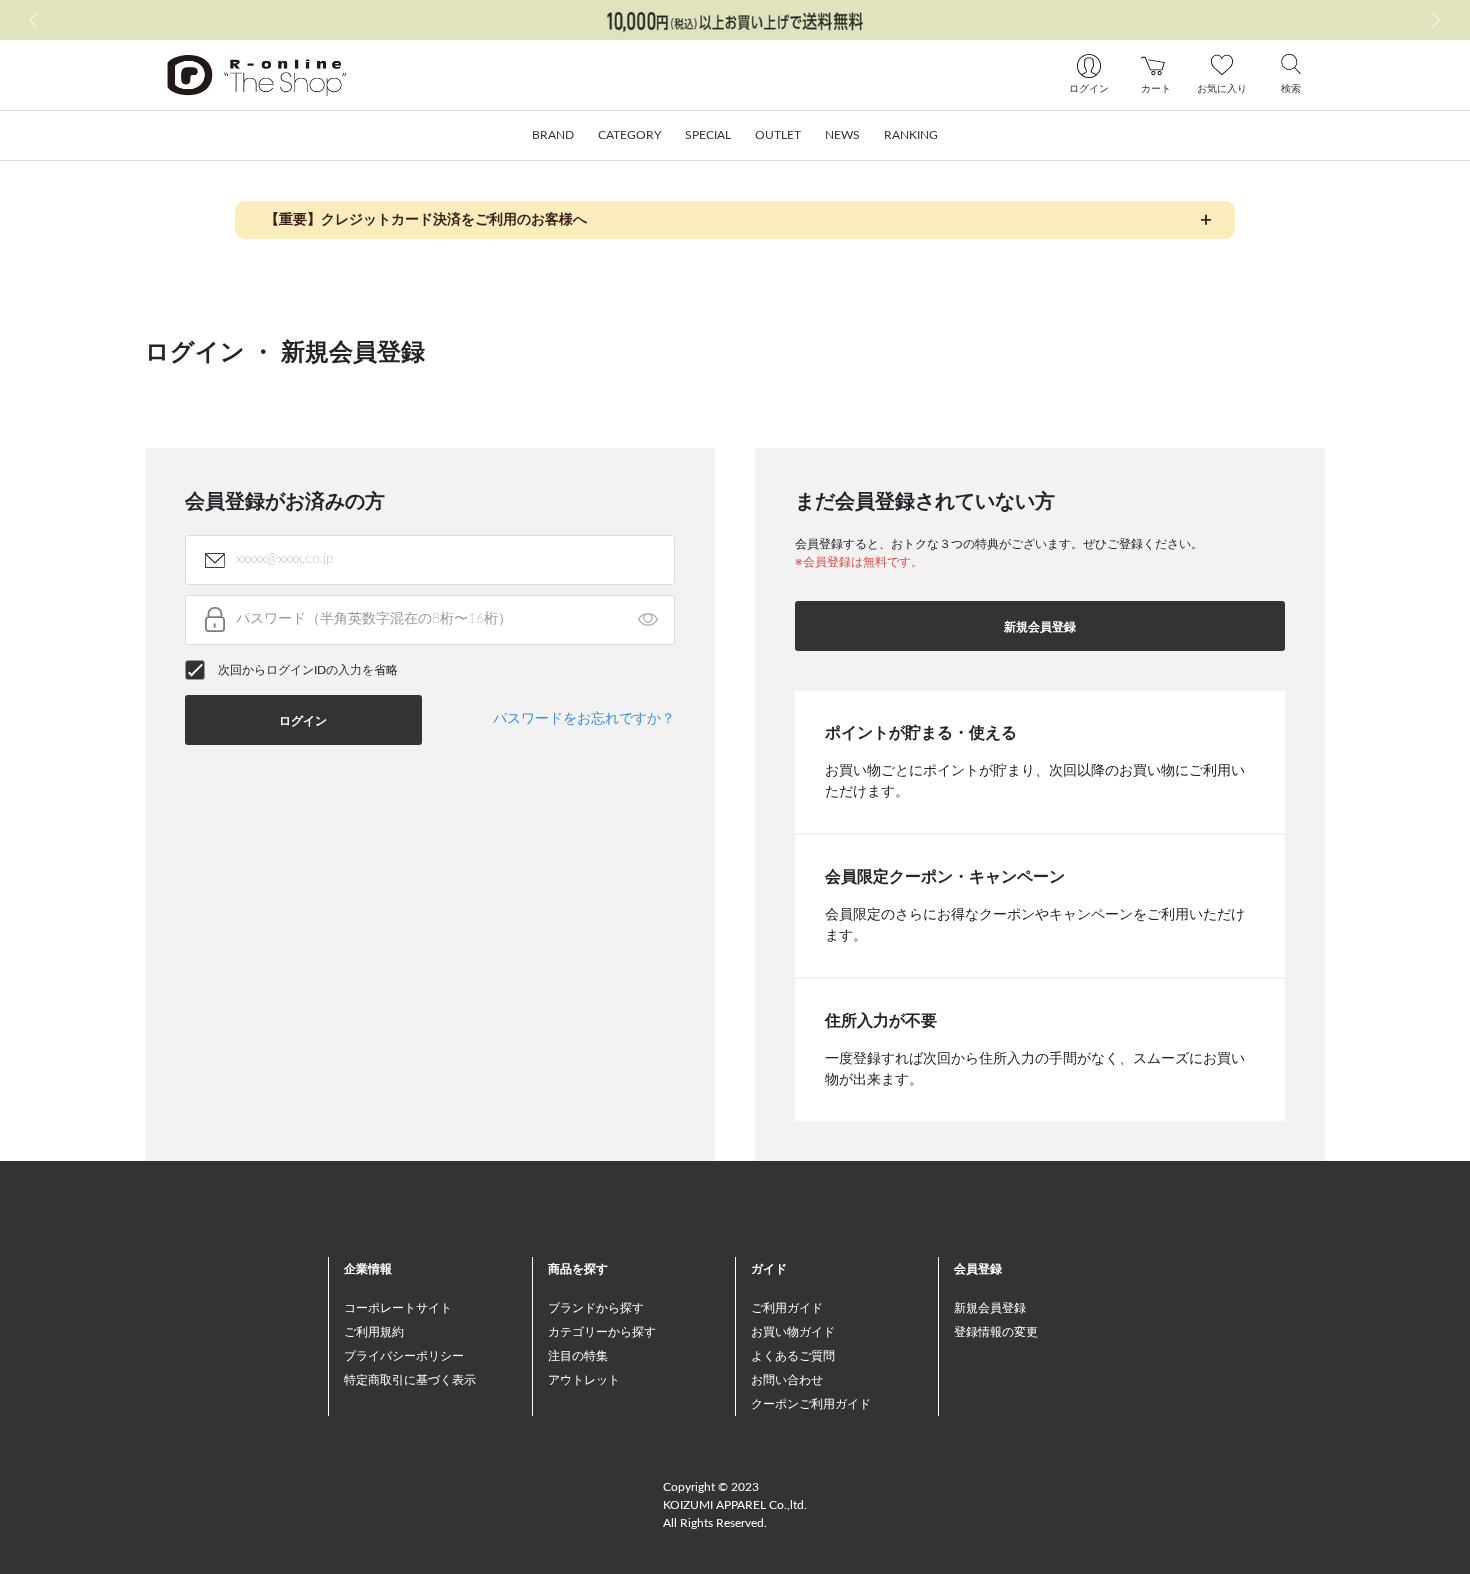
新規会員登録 (1040, 627)
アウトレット (584, 1380)
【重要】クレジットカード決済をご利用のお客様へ (426, 220)
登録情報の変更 (996, 1332)
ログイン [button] (303, 721)
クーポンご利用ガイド (811, 1404)
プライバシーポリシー (404, 1356)
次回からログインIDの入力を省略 (308, 670)
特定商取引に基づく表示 (410, 1380)
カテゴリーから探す (602, 1332)
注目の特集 (578, 1356)
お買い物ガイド (793, 1332)
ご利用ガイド (787, 1308)
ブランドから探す (596, 1308)
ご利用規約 (374, 1332)
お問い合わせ (787, 1380)
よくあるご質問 (793, 1356)
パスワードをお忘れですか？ (584, 719)
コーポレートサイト (398, 1308)
